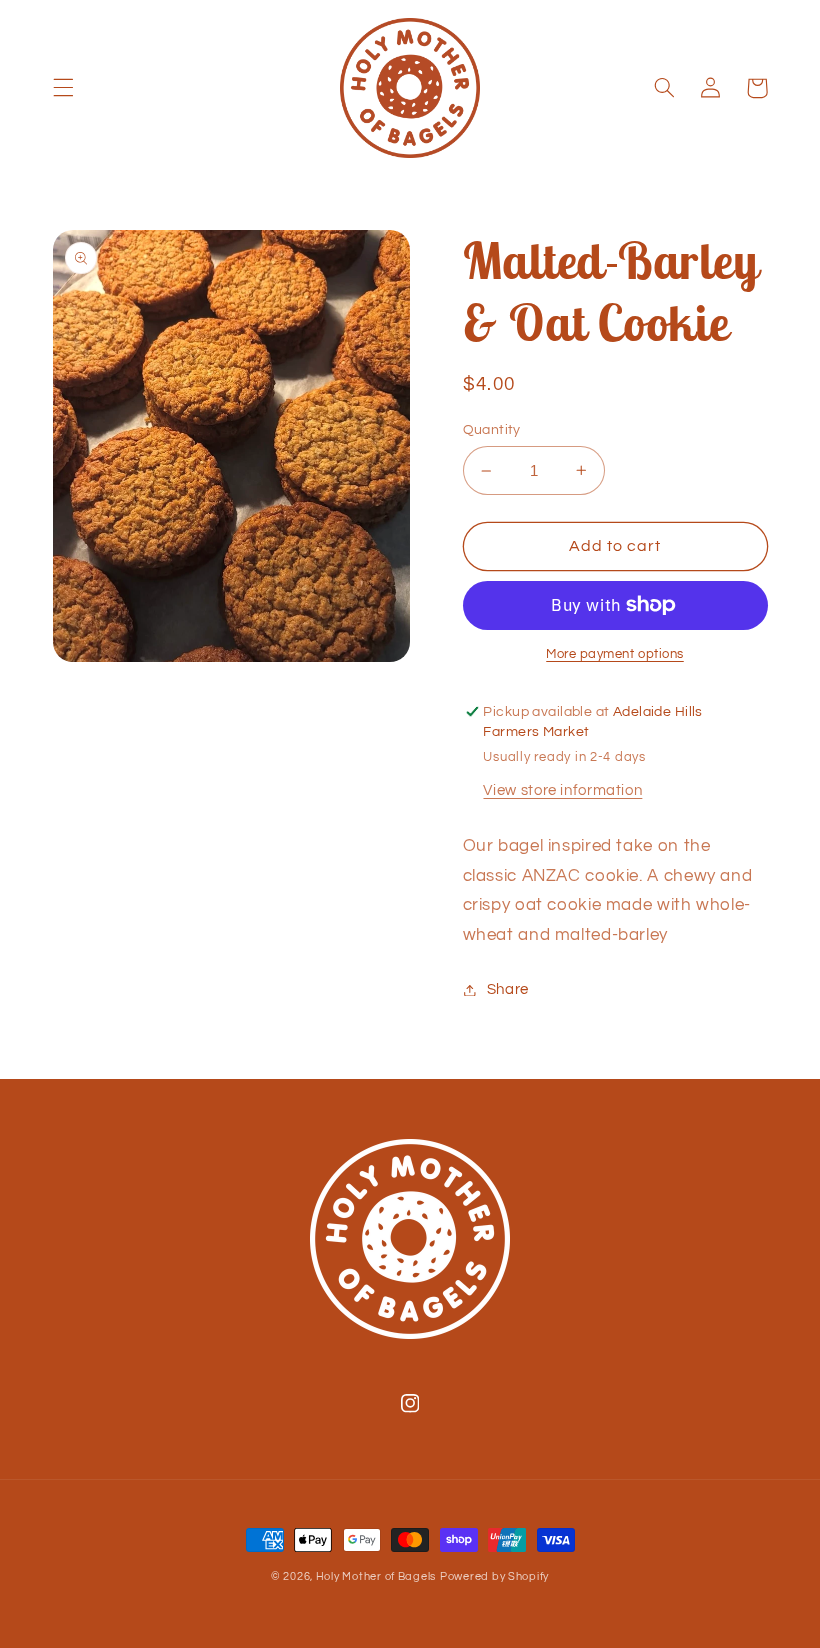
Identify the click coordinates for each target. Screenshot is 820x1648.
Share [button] (508, 989)
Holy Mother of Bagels (376, 1576)
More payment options (615, 654)
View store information (562, 790)
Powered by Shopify (494, 1576)
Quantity (492, 430)
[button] (63, 88)
